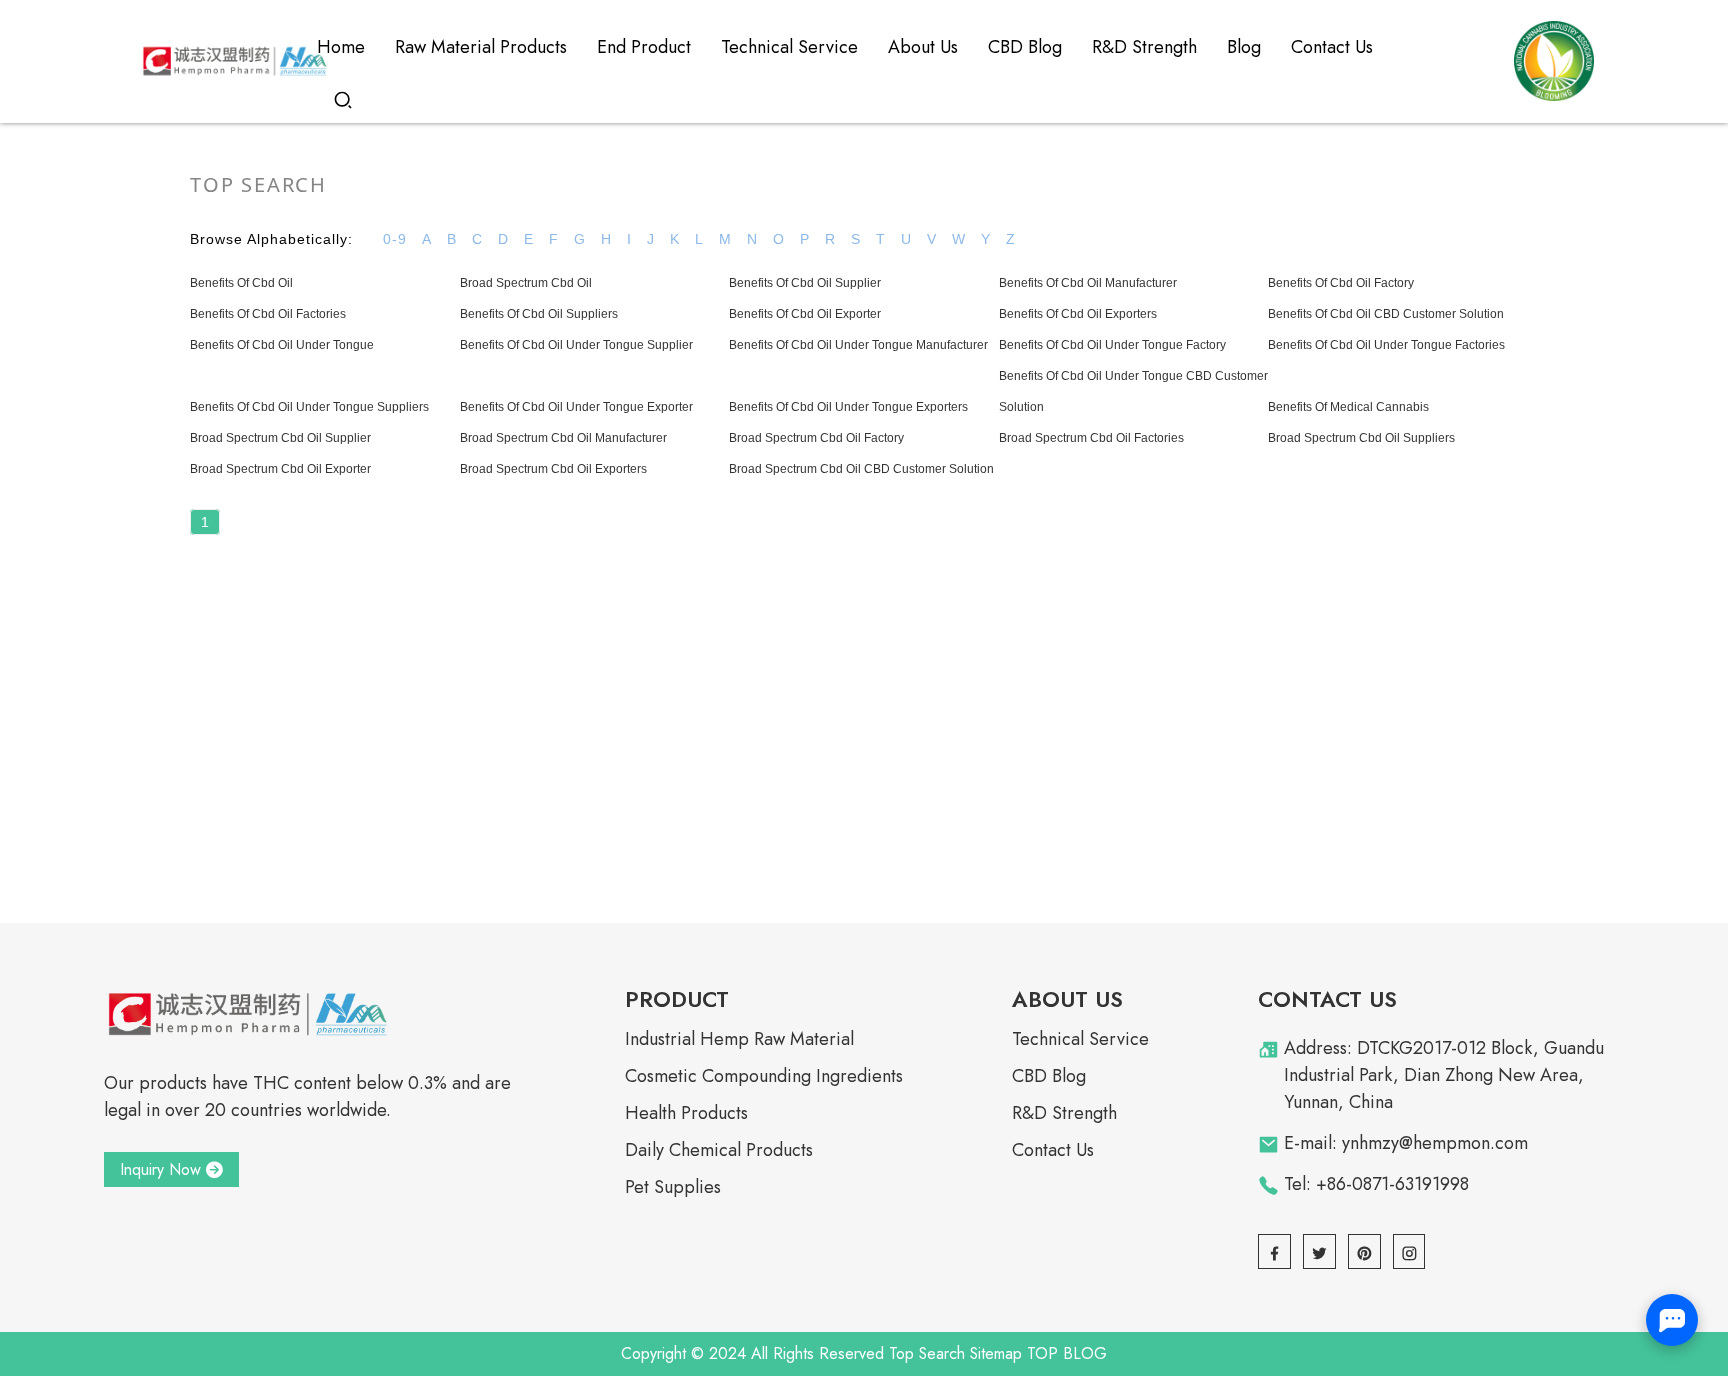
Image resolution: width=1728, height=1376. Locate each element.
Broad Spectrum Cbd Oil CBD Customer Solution (861, 469)
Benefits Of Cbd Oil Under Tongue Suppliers (309, 407)
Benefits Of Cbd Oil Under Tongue (282, 345)
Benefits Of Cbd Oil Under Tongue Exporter (576, 407)
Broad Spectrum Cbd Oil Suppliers (1361, 438)
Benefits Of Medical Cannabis (1348, 407)
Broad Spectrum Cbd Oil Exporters (553, 469)
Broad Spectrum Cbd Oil (526, 283)
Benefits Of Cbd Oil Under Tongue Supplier (576, 345)
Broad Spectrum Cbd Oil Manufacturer (563, 438)
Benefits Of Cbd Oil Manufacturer (1088, 283)
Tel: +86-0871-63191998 (1376, 1184)
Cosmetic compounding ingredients (764, 1076)
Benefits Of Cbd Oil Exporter (805, 314)
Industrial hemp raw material (739, 1039)
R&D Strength (1064, 1113)
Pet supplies (673, 1187)
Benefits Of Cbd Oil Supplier (805, 283)
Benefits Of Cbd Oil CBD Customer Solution (1386, 314)
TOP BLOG (1067, 1353)
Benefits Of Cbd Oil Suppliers (539, 314)
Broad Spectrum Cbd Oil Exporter (280, 469)
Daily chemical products (719, 1150)
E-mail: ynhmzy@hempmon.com (1406, 1143)
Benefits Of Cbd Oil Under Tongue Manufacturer (858, 345)
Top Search (927, 1353)
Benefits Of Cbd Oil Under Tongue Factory (1112, 345)
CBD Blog (1049, 1076)
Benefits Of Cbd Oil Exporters (1078, 314)
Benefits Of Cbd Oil (241, 283)
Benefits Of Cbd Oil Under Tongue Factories (1386, 345)
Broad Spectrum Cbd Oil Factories (1091, 438)
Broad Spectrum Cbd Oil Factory (816, 438)
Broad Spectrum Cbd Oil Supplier (280, 438)
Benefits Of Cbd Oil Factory (1341, 283)
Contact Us (1053, 1150)
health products (686, 1113)
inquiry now (160, 1169)
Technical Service (1080, 1039)
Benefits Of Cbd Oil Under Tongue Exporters (848, 407)
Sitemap (996, 1353)
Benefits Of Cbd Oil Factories (268, 314)
